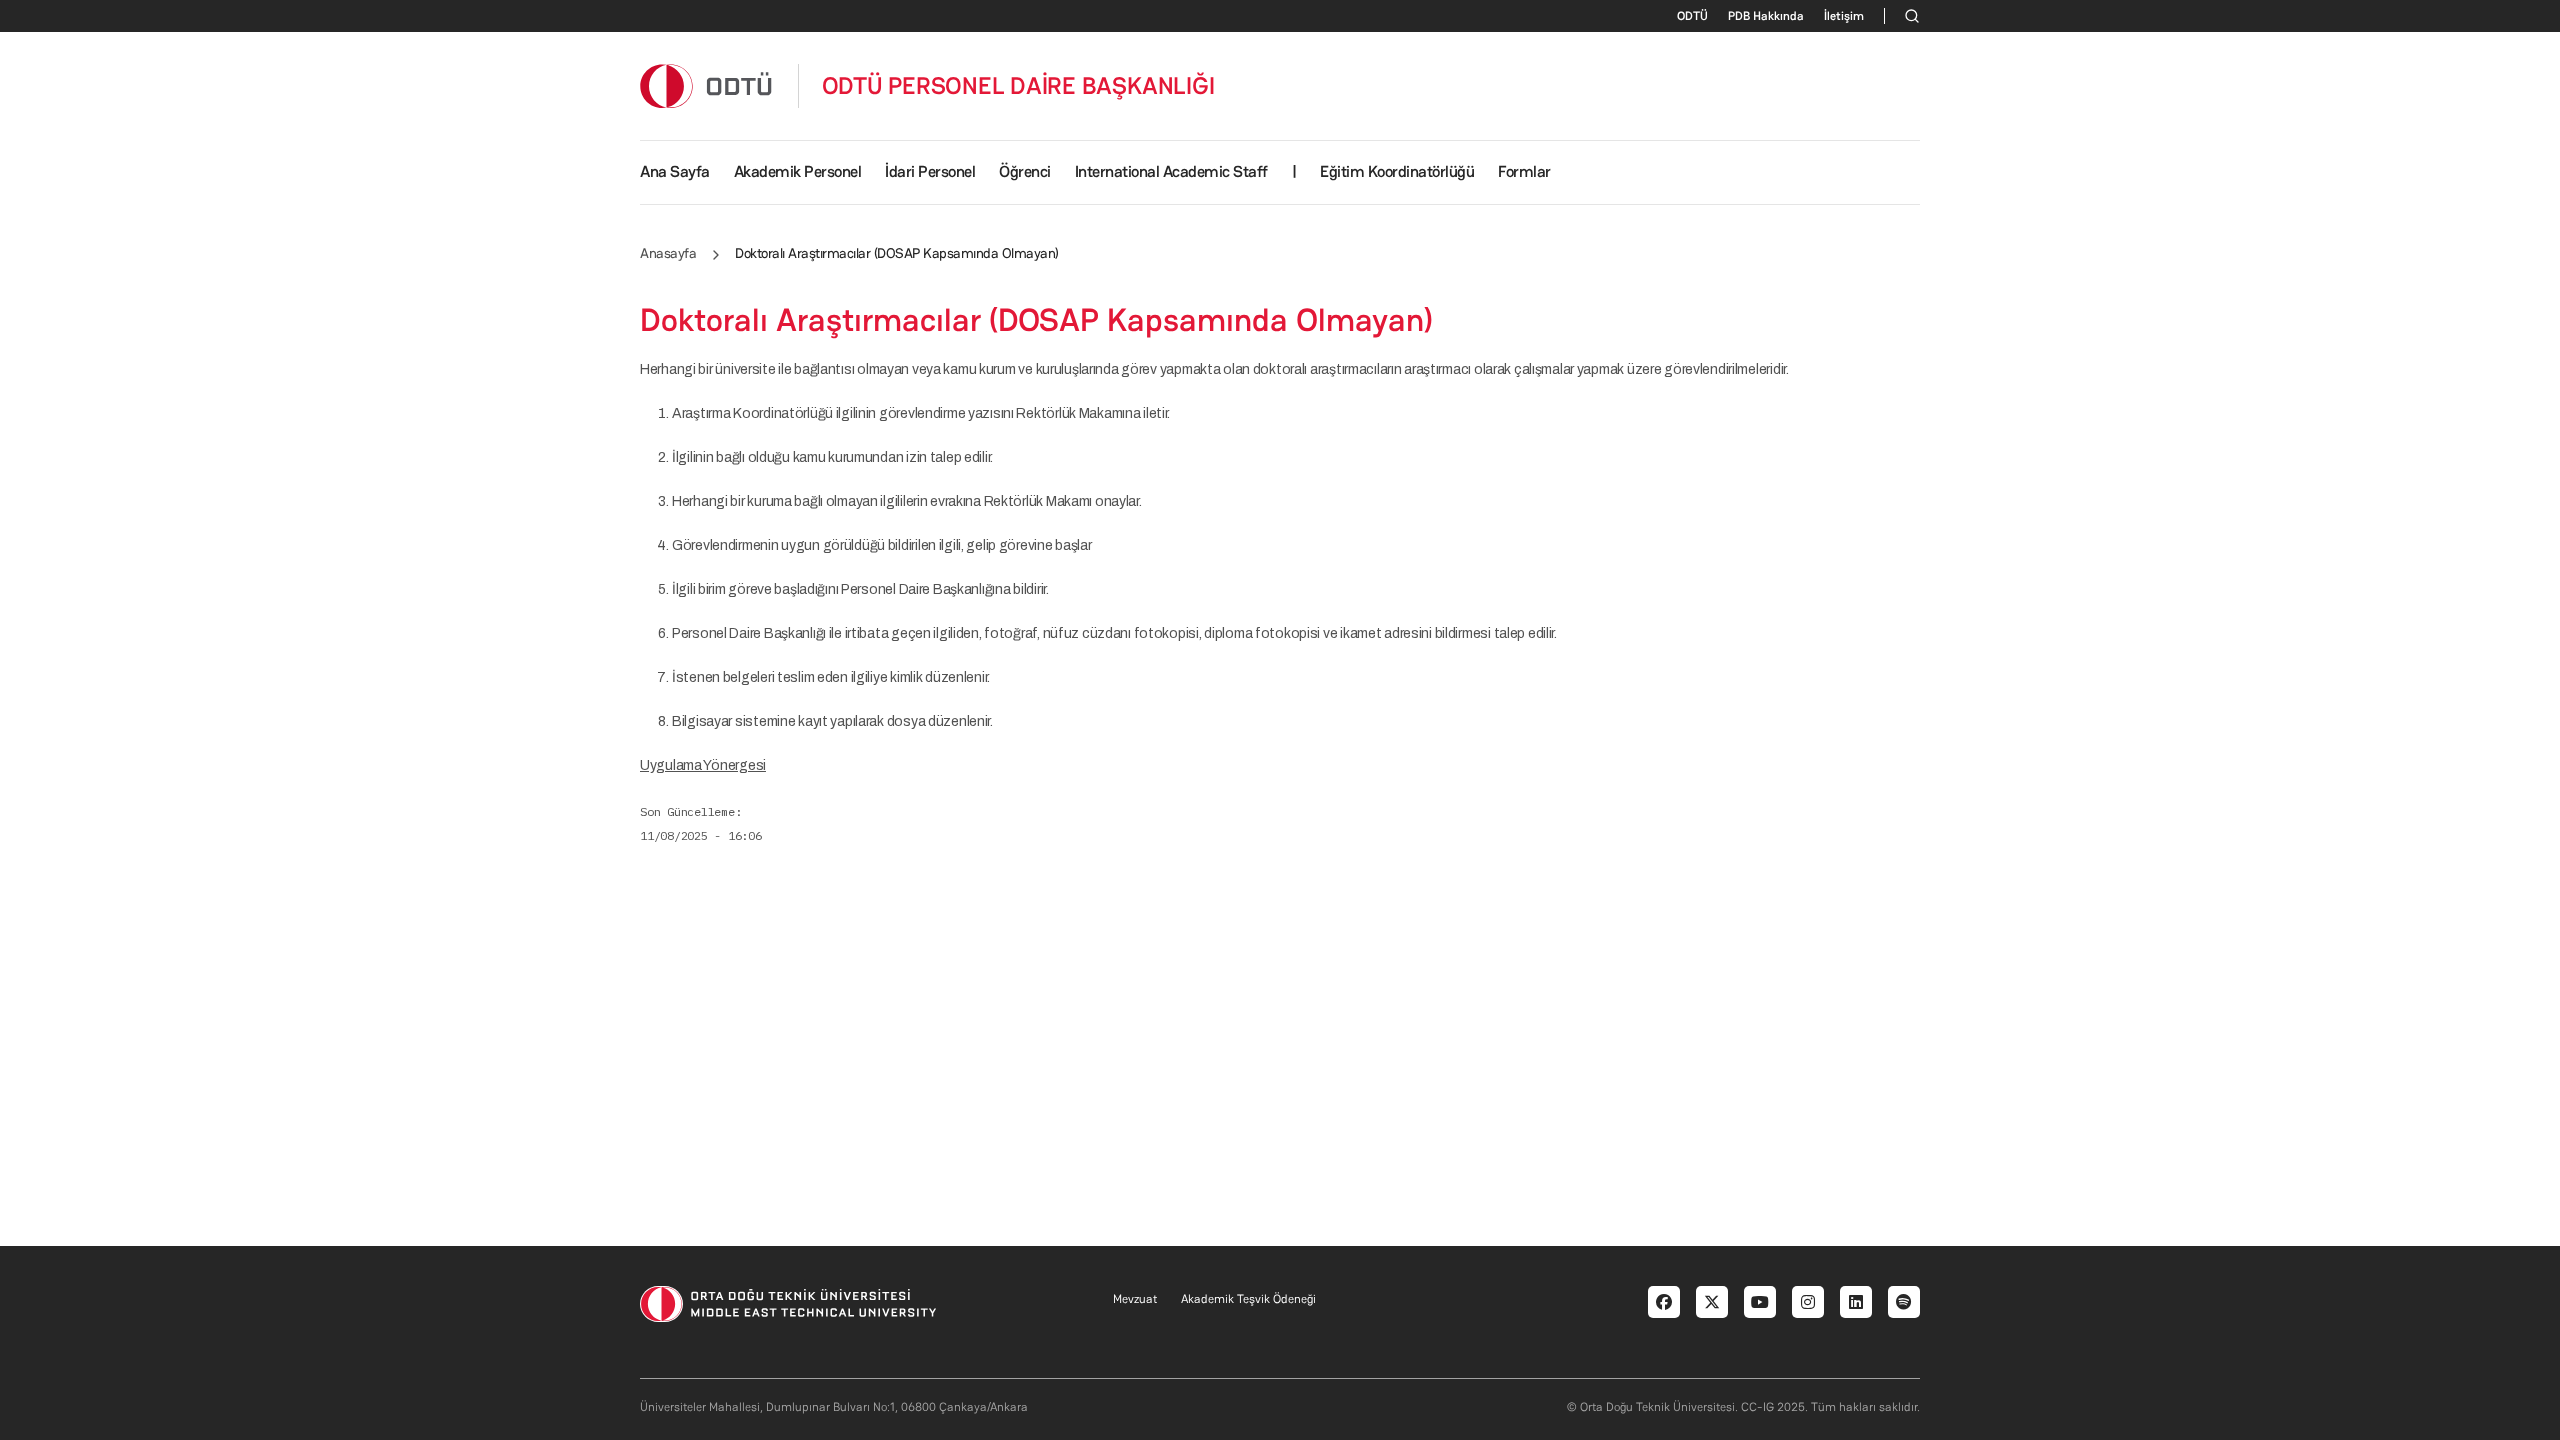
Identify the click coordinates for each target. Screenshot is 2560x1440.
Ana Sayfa (675, 171)
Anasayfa (668, 253)
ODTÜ (1692, 16)
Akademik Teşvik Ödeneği (1248, 1299)
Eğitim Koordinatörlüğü (1397, 171)
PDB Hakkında (1766, 16)
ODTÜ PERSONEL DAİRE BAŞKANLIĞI (1018, 86)
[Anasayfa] (707, 85)
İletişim (1844, 16)
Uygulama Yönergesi (703, 765)
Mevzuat (1135, 1299)
